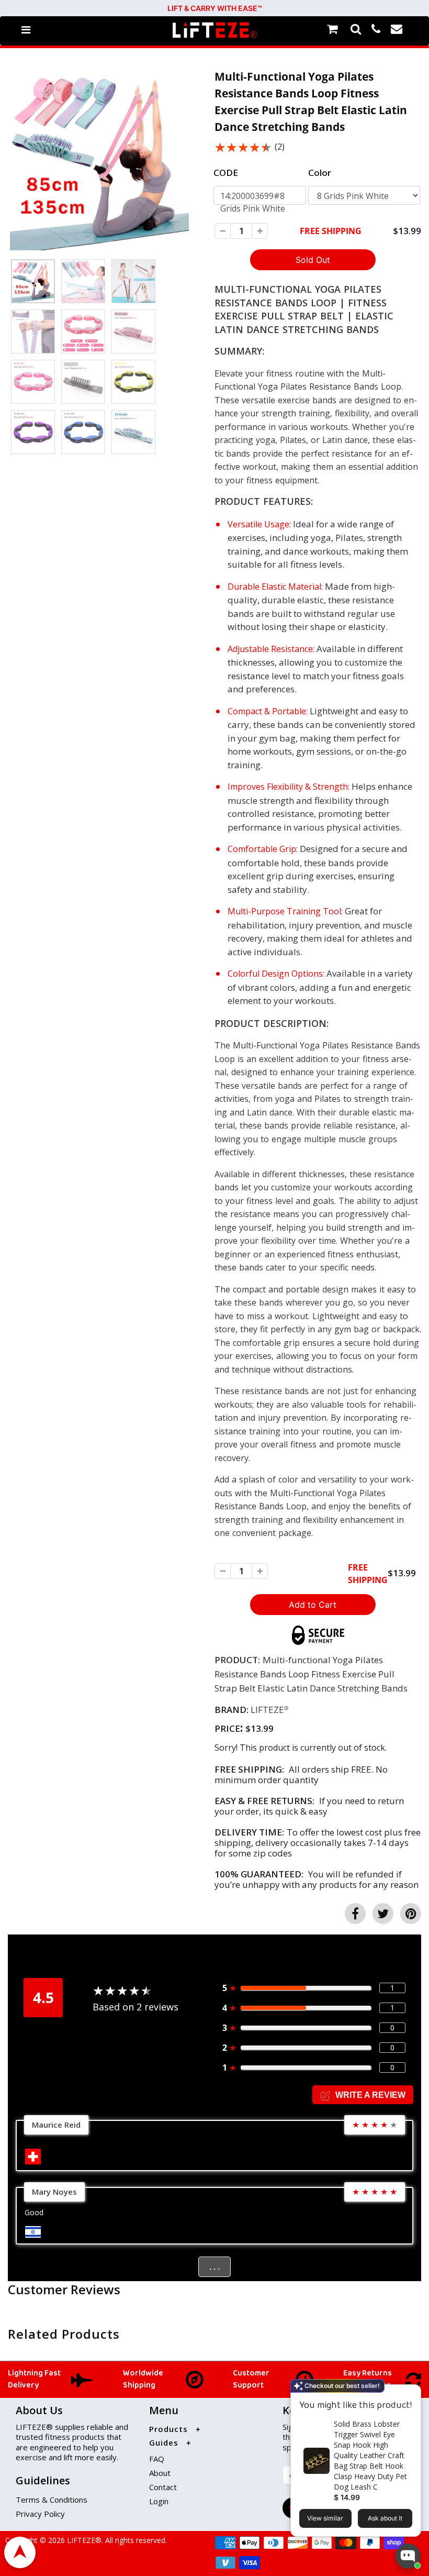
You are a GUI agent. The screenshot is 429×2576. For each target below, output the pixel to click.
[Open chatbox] (408, 2556)
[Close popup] (409, 2394)
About (160, 2473)
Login (159, 2501)
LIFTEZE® (83, 2540)
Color (320, 173)
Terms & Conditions (52, 2500)
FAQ (157, 2459)
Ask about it (385, 2518)
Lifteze (267, 1710)
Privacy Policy (40, 2514)
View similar (325, 2518)
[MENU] (26, 30)
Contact (163, 2487)
